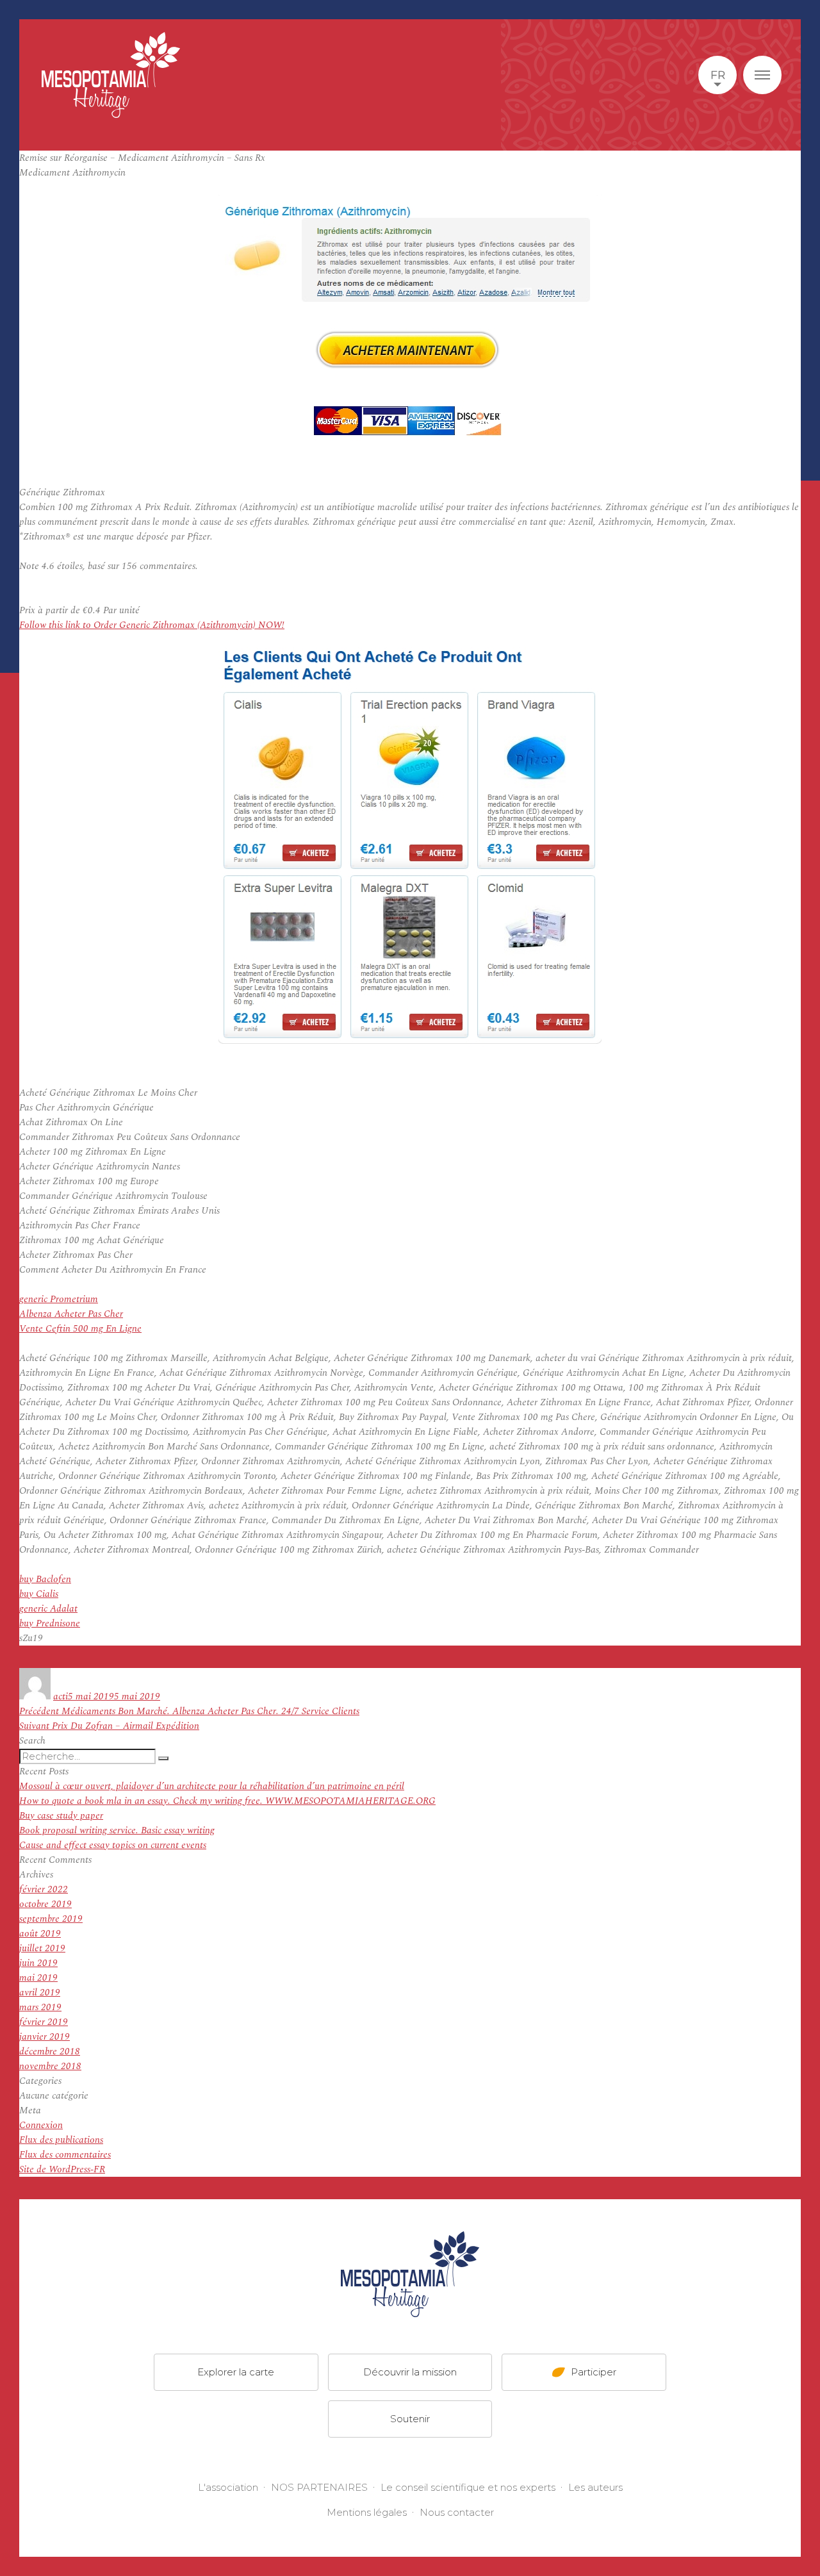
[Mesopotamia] (111, 75)
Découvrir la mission (410, 2372)
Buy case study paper (61, 1816)
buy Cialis (39, 1594)
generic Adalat (48, 1609)
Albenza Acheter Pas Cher (71, 1314)
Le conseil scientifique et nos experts (468, 2487)
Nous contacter (457, 2512)
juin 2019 (38, 1963)
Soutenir (410, 2419)
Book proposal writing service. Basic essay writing (117, 1830)
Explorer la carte (236, 2372)
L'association (228, 2487)
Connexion (41, 2125)
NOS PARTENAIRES (319, 2487)
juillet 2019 (42, 1948)
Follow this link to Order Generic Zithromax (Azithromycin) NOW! (152, 625)
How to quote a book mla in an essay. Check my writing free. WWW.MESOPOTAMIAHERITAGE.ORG (227, 1801)
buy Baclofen (45, 1579)
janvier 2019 (45, 2037)
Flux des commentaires (65, 2155)
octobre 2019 (45, 1904)
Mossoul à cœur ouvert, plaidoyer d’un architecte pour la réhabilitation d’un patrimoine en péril (212, 1786)
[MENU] (762, 75)
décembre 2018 (50, 2052)
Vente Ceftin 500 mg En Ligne (80, 1329)
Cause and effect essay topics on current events (113, 1845)
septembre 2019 (51, 1919)
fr (718, 75)
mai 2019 (38, 1978)
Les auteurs (595, 2487)
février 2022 (44, 1889)
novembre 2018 (50, 2066)
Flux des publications (61, 2140)
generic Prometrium (59, 1299)
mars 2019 (40, 2007)
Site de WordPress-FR (62, 2169)
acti (61, 1697)
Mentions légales (367, 2512)
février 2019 (44, 2022)
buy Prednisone (50, 1623)
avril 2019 (40, 1993)
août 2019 (40, 1934)
